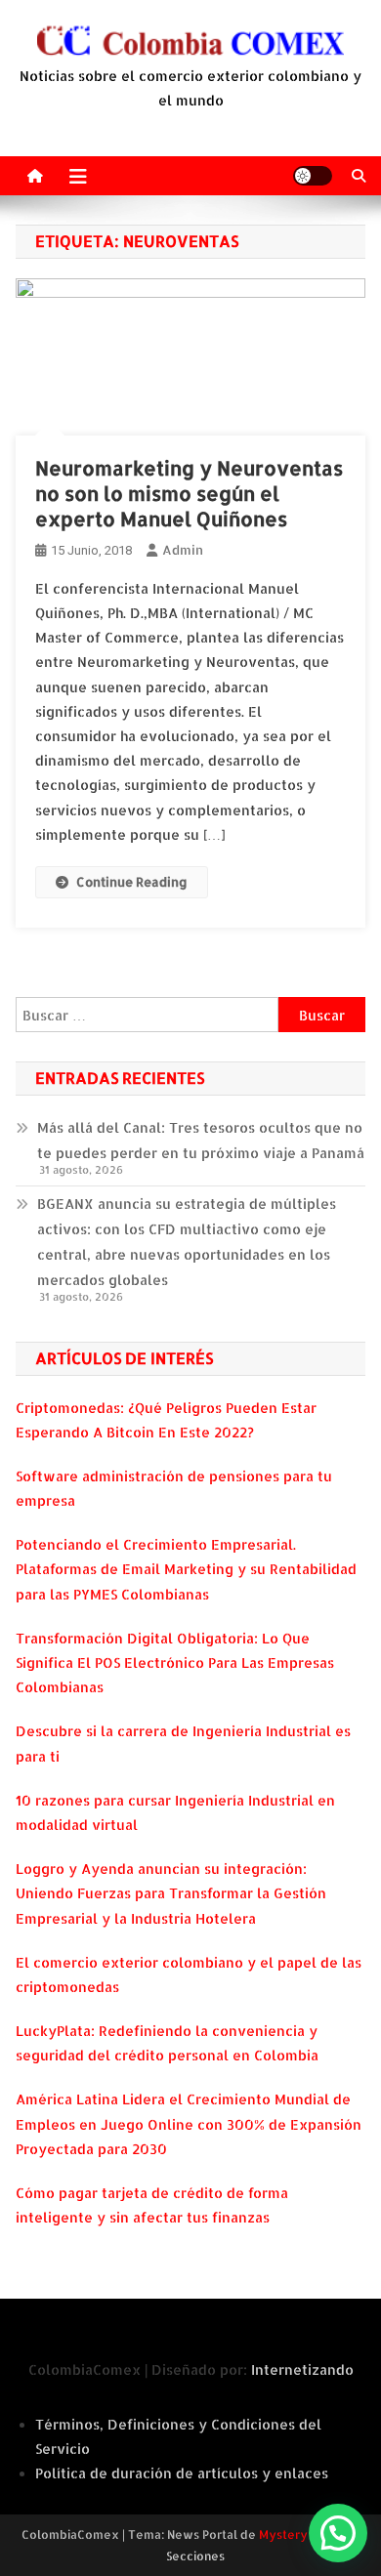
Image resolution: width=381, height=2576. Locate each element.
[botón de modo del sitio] (313, 176)
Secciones (195, 2556)
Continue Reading (132, 882)
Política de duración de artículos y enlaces (182, 2473)
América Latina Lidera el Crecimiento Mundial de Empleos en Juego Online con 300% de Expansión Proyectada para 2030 (189, 2123)
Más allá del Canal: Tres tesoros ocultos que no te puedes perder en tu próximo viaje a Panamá (201, 1140)
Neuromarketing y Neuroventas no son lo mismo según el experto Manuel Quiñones (189, 493)
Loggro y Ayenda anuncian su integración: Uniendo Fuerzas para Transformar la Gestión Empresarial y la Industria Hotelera (171, 1893)
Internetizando (302, 2369)
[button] (338, 2533)
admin (183, 550)
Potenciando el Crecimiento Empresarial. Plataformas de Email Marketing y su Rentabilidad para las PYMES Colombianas (186, 1569)
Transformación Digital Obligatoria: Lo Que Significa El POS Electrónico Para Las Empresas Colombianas (175, 1662)
